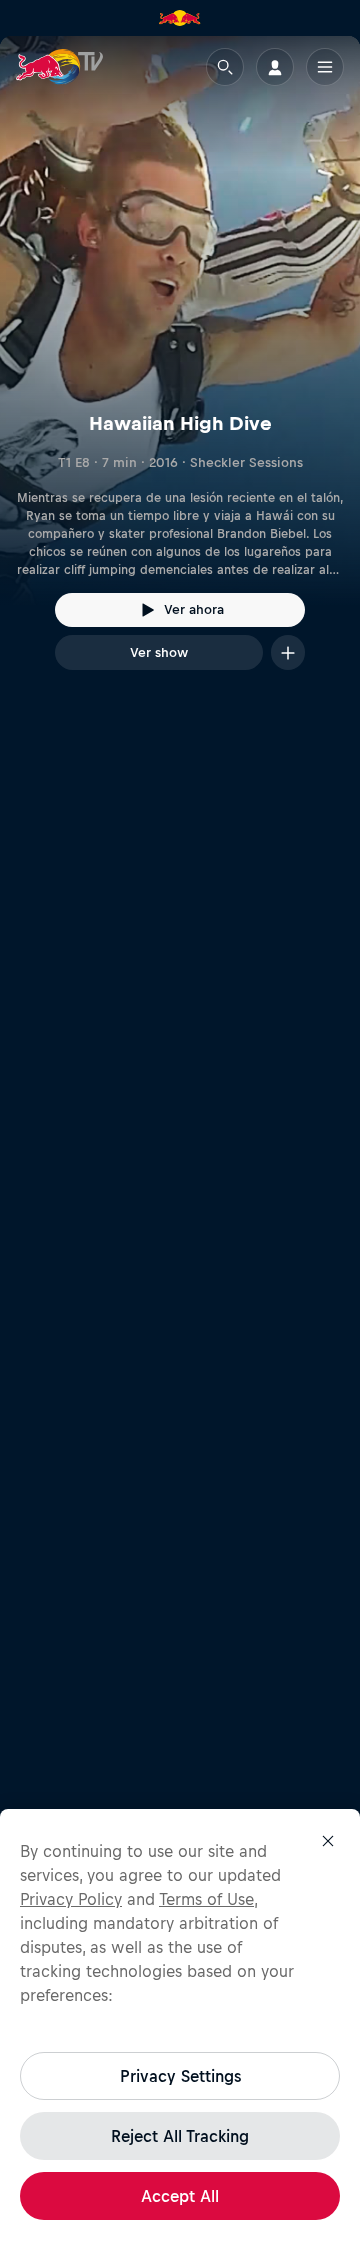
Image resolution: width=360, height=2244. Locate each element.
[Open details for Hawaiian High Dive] (180, 371)
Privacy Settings (180, 2076)
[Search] (225, 67)
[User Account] (275, 67)
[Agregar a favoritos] (288, 652)
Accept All (180, 2196)
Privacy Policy (71, 1899)
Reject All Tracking (180, 2136)
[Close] (328, 1841)
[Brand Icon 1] (180, 18)
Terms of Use (206, 1899)
